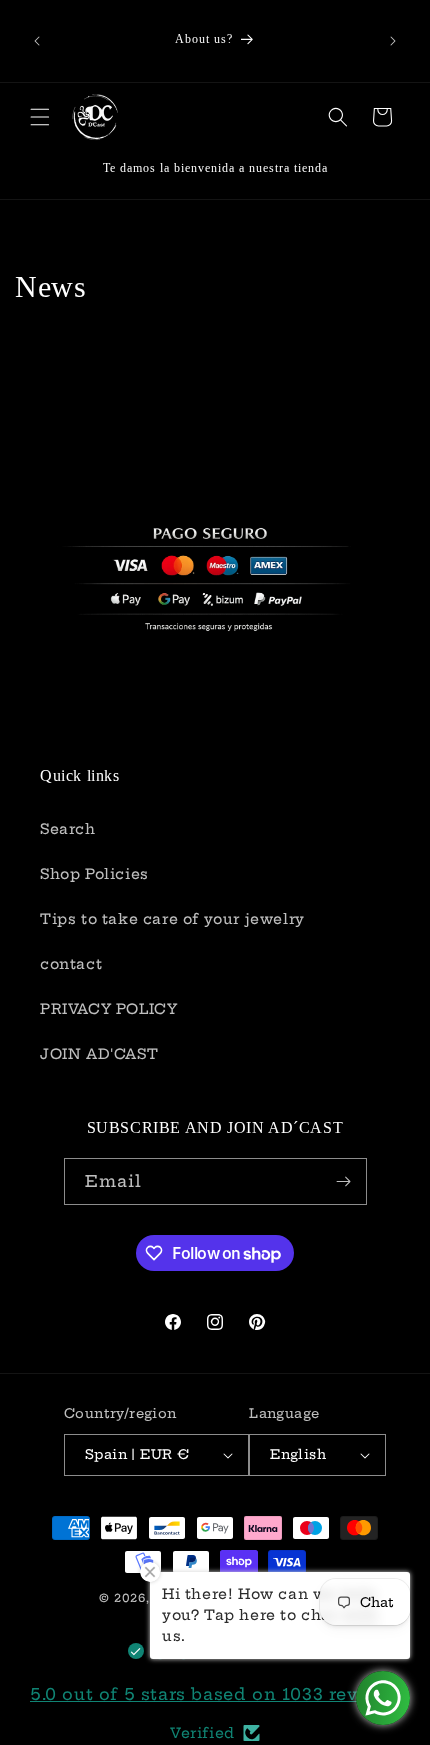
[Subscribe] (344, 1181)
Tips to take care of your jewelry (172, 919)
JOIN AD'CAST (99, 1054)
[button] (40, 117)
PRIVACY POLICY (108, 1009)
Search (68, 829)
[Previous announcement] (37, 41)
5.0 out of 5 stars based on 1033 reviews (215, 1694)
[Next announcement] (393, 41)
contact (71, 964)
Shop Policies (94, 874)
